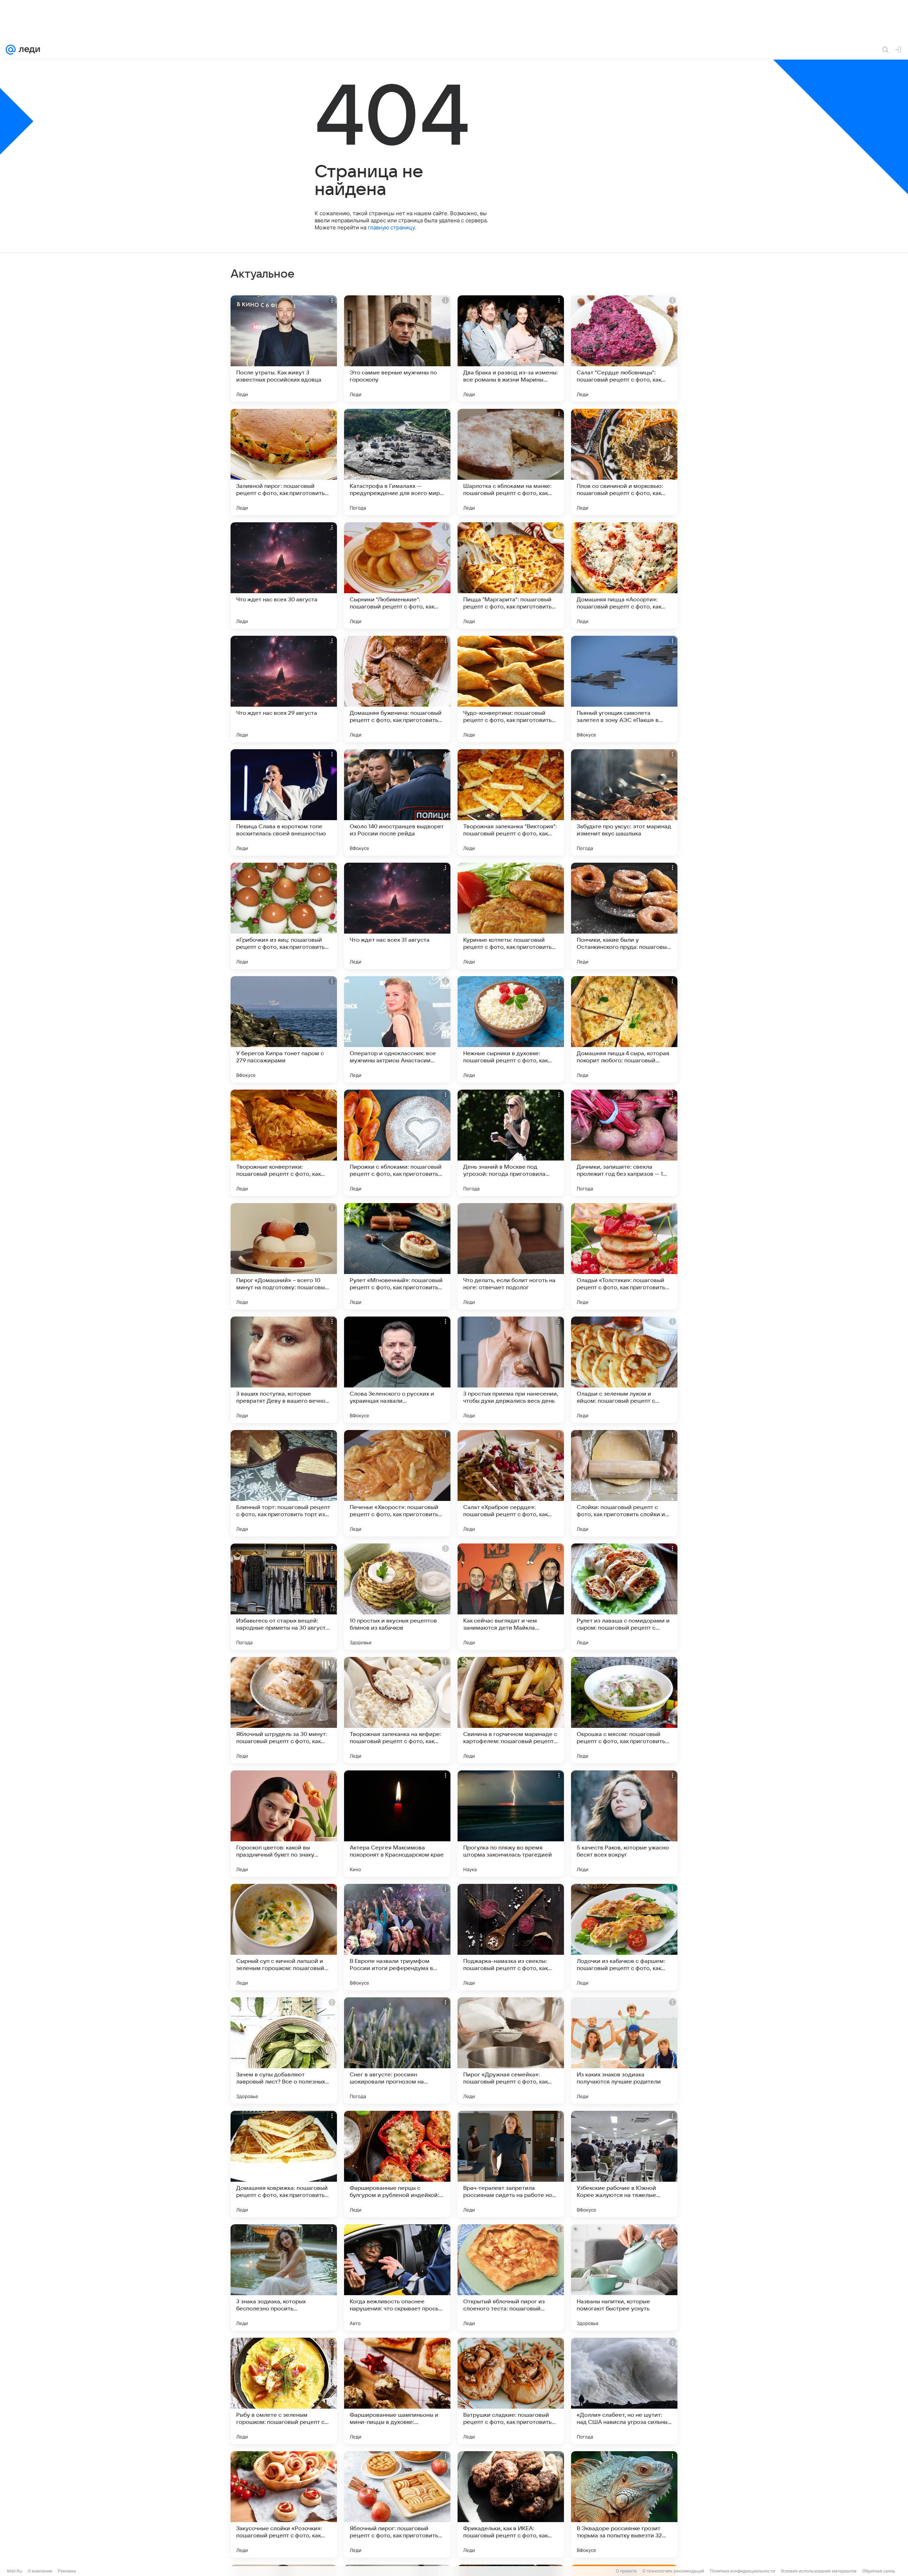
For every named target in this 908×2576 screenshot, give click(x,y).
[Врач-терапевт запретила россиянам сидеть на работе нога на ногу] (511, 2164)
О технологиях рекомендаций (673, 2571)
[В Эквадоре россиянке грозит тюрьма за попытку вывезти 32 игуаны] (624, 2504)
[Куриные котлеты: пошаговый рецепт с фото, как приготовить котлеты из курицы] (511, 916)
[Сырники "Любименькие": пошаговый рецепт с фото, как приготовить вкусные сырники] (397, 575)
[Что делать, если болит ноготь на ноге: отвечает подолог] (511, 1256)
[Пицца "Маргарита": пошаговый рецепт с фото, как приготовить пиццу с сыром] (511, 575)
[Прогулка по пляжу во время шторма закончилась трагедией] (511, 1824)
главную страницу (391, 227)
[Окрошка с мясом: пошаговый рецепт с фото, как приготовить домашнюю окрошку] (624, 1710)
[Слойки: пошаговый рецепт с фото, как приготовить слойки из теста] (624, 1483)
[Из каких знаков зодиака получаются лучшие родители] (624, 2051)
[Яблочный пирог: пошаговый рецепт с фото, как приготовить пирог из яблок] (397, 2504)
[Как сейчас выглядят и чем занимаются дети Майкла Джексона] (511, 1597)
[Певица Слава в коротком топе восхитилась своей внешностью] (284, 802)
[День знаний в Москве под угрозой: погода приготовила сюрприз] (511, 1143)
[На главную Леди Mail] (28, 50)
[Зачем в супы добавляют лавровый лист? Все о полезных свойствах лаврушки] (284, 2051)
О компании (40, 2571)
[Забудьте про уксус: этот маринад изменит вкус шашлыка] (624, 802)
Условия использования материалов (819, 2571)
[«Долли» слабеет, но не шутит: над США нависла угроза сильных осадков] (624, 2391)
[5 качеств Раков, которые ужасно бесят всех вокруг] (624, 1824)
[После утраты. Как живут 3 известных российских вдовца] (284, 349)
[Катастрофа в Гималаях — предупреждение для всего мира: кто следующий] (397, 462)
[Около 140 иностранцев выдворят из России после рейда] (397, 802)
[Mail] (11, 50)
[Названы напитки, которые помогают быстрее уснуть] (624, 2277)
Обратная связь (879, 2571)
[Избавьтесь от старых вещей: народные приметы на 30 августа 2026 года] (284, 1597)
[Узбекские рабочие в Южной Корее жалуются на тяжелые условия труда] (624, 2164)
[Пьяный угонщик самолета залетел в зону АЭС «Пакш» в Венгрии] (624, 689)
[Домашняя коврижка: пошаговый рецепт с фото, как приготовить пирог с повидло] (284, 2164)
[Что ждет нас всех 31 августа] (397, 916)
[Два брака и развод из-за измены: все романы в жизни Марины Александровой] (511, 349)
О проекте (626, 2571)
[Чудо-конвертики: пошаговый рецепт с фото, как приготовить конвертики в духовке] (511, 689)
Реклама (67, 2571)
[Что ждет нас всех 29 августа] (284, 689)
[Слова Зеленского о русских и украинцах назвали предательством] (397, 1370)
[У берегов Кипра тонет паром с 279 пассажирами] (284, 1029)
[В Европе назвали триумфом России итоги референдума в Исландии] (397, 1937)
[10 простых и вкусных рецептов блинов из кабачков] (397, 1597)
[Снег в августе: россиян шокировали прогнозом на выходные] (397, 2051)
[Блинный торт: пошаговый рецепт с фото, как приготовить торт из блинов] (284, 1483)
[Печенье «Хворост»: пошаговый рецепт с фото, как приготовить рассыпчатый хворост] (397, 1483)
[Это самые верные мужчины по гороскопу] (397, 349)
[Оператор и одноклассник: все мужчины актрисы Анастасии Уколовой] (397, 1029)
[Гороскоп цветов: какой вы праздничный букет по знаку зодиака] (284, 1824)
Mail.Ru (15, 2571)
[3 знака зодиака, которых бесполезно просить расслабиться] (284, 2277)
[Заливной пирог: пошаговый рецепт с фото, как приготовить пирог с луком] (284, 462)
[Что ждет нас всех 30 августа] (284, 575)
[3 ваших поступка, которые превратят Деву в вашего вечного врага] (284, 1370)
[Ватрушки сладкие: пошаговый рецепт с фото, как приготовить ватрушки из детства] (511, 2391)
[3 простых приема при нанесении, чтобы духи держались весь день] (511, 1370)
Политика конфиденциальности (742, 2571)
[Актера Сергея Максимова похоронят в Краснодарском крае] (397, 1824)
